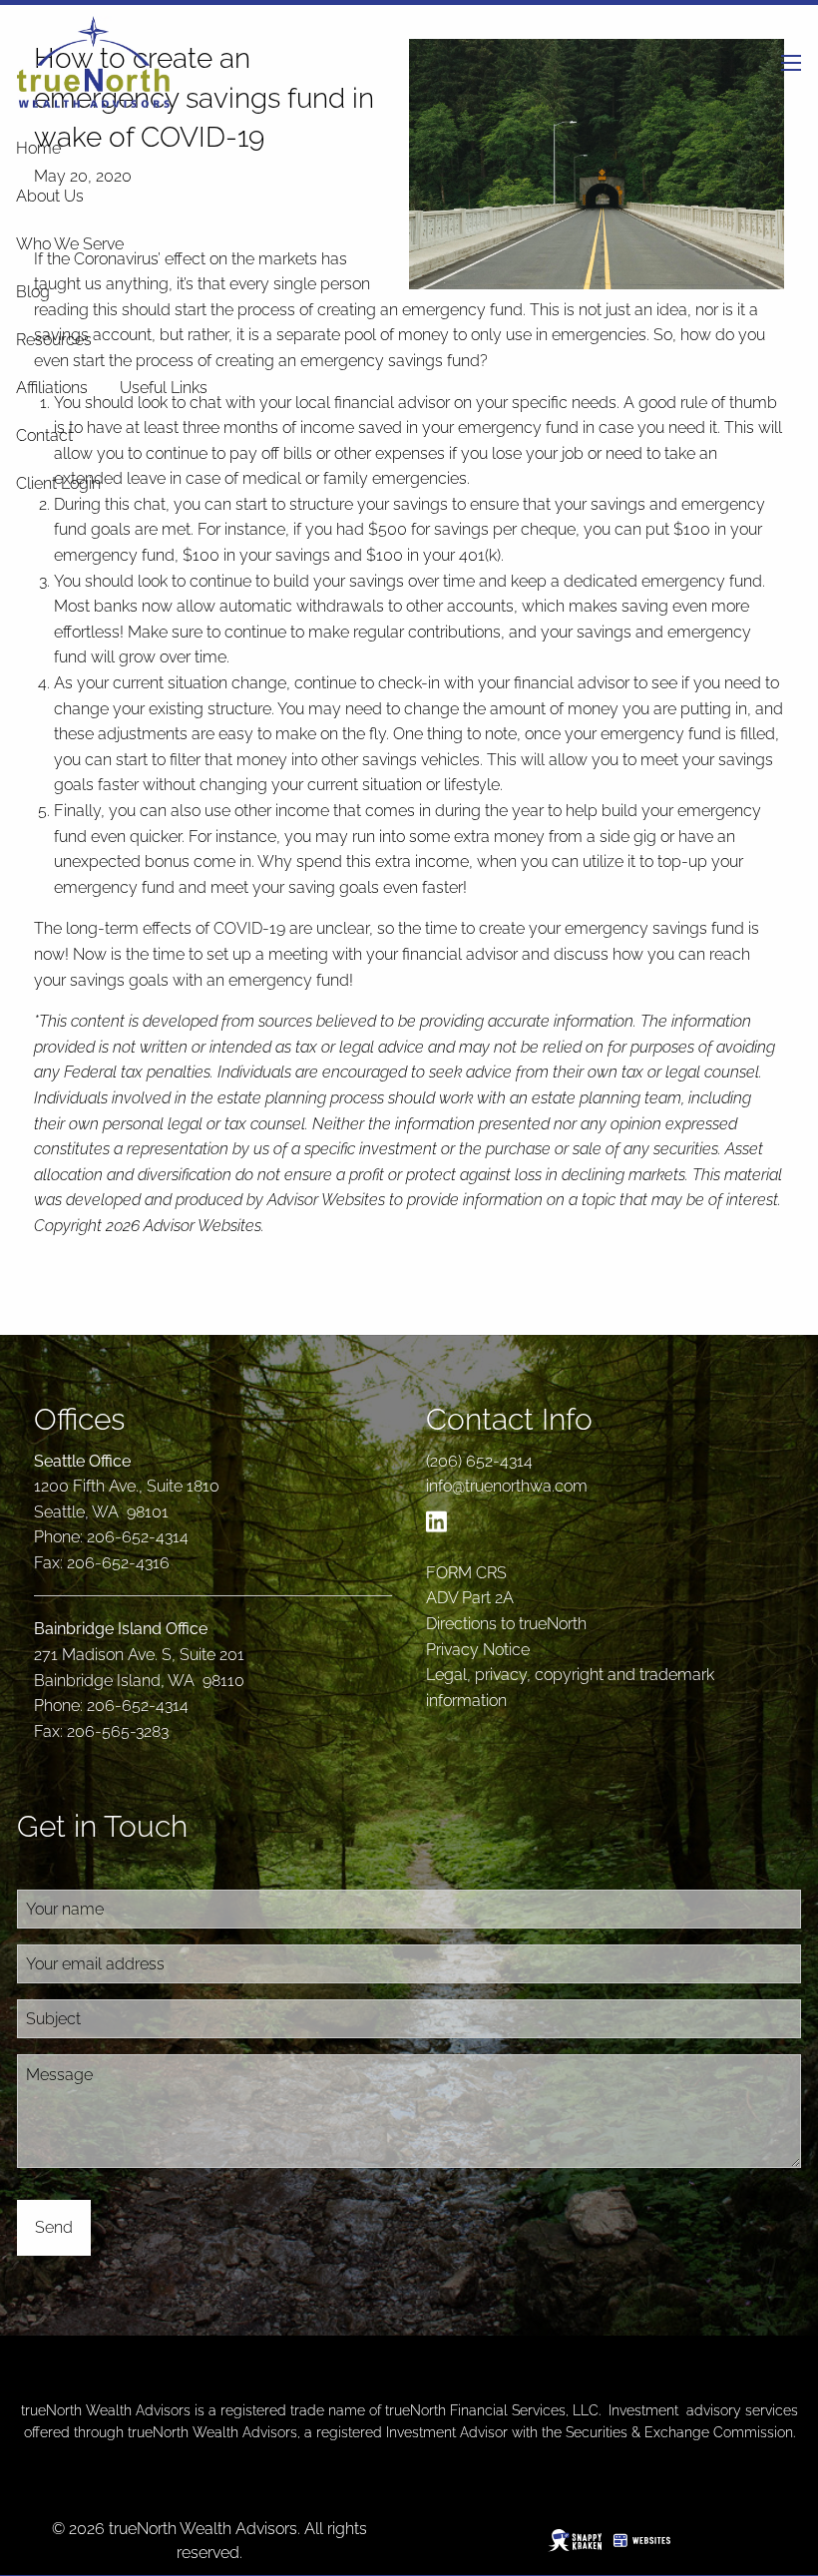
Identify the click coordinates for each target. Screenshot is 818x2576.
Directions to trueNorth (506, 1624)
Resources (54, 340)
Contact (44, 435)
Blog (33, 292)
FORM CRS (466, 1573)
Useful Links (164, 388)
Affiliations (52, 388)
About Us (50, 196)
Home (38, 148)
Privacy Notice (478, 1650)
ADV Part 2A (470, 1598)
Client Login (58, 483)
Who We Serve (70, 244)
